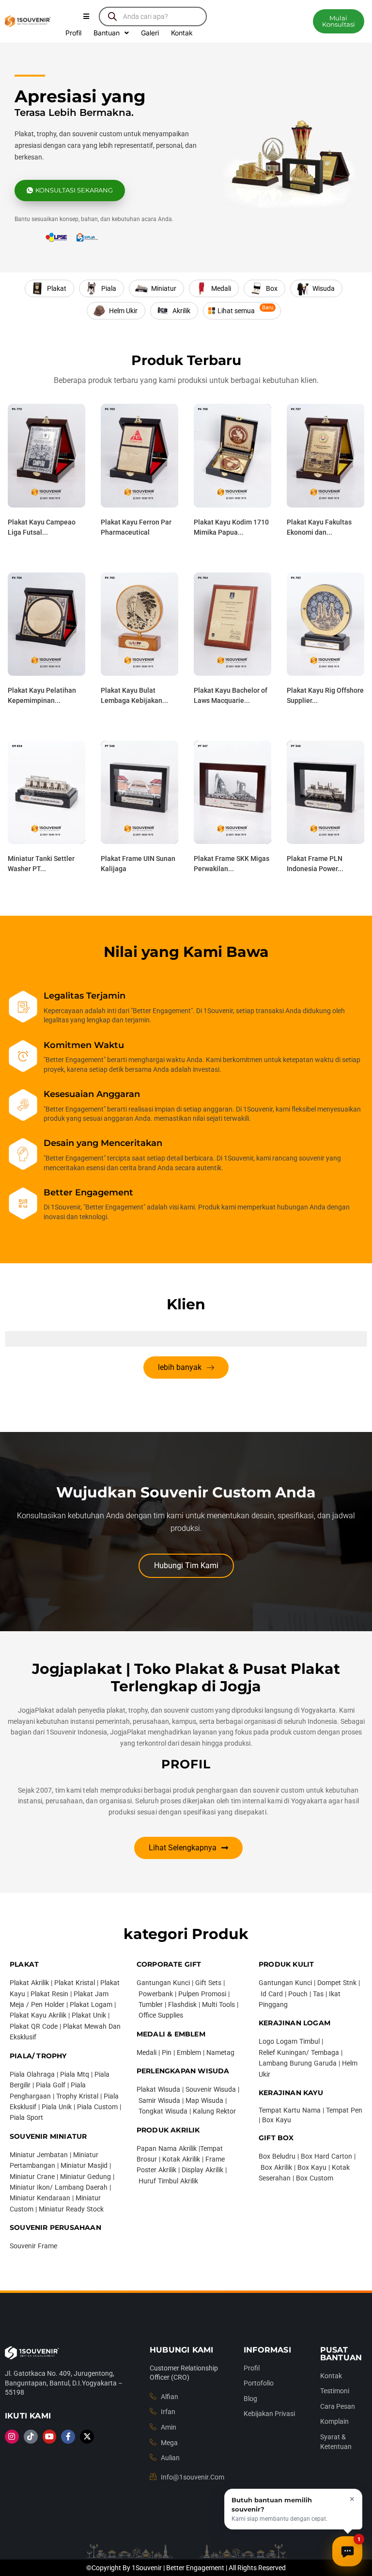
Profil (73, 33)
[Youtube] (50, 2437)
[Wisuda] (316, 288)
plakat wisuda (158, 2089)
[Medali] (214, 288)
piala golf (51, 2085)
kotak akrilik (181, 2159)
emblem (189, 2052)
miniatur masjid (84, 2165)
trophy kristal (77, 2096)
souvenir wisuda (211, 2089)
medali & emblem (171, 2034)
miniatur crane (32, 2177)
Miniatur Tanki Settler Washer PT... (41, 864)
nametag (220, 2052)
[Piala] (101, 288)
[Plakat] (49, 288)
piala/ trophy (38, 2056)
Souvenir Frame (33, 2246)
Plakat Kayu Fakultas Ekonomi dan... (319, 527)
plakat (24, 1964)
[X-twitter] (87, 2437)
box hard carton (326, 2156)
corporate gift (169, 1964)
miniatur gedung (85, 2177)
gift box (276, 2138)
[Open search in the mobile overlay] (153, 16)
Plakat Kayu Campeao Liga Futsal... (42, 527)
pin (167, 2052)
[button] (338, 21)
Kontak (182, 33)
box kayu (277, 2120)
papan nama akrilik (167, 2148)
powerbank (156, 1994)
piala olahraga (32, 2074)
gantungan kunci (163, 1983)
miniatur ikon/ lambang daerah (59, 2187)
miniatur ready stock (71, 2209)
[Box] (264, 288)
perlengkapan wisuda (183, 2071)
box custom (315, 2178)
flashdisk (182, 2004)
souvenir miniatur (48, 2136)
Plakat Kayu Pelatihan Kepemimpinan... (42, 695)
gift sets (208, 1983)
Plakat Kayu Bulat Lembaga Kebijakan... (134, 695)
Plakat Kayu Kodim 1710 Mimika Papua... (231, 527)
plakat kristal (75, 1983)
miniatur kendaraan (40, 2198)
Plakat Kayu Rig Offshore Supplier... (325, 695)
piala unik (57, 2107)
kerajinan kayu (291, 2093)
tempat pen (344, 2110)
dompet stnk (337, 1983)
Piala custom (97, 2107)
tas (318, 1994)
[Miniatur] (156, 288)
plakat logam (91, 2004)
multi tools (218, 2004)
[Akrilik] (174, 311)
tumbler (151, 2004)
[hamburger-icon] (86, 16)
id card (272, 1994)
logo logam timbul (289, 2041)
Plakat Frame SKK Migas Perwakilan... (232, 864)
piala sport (26, 2117)
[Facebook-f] (68, 2437)
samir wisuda (159, 2100)
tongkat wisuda (163, 2111)
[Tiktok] (31, 2437)
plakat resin (49, 1994)
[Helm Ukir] (116, 311)
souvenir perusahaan (55, 2227)
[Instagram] (12, 2437)
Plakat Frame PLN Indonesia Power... (315, 864)
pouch (298, 1994)
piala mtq (75, 2074)
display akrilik (202, 2170)
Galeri (150, 33)
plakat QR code (34, 2026)
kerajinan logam (294, 2023)
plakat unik (89, 2015)
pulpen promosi (202, 1994)
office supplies (161, 2015)
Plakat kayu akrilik (38, 2015)
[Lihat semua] (242, 311)
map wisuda (204, 2100)
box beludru (277, 2156)
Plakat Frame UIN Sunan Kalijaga (138, 864)
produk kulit (286, 1964)
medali (147, 2052)
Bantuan (107, 33)
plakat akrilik (29, 1983)
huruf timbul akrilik (168, 2181)
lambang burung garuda (298, 2063)
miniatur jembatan (39, 2155)
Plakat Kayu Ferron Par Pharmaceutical (136, 527)
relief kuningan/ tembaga (299, 2052)
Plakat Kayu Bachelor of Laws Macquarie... (231, 695)
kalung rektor (214, 2111)
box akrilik (276, 2167)
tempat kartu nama (290, 2110)
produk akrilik (168, 2130)
